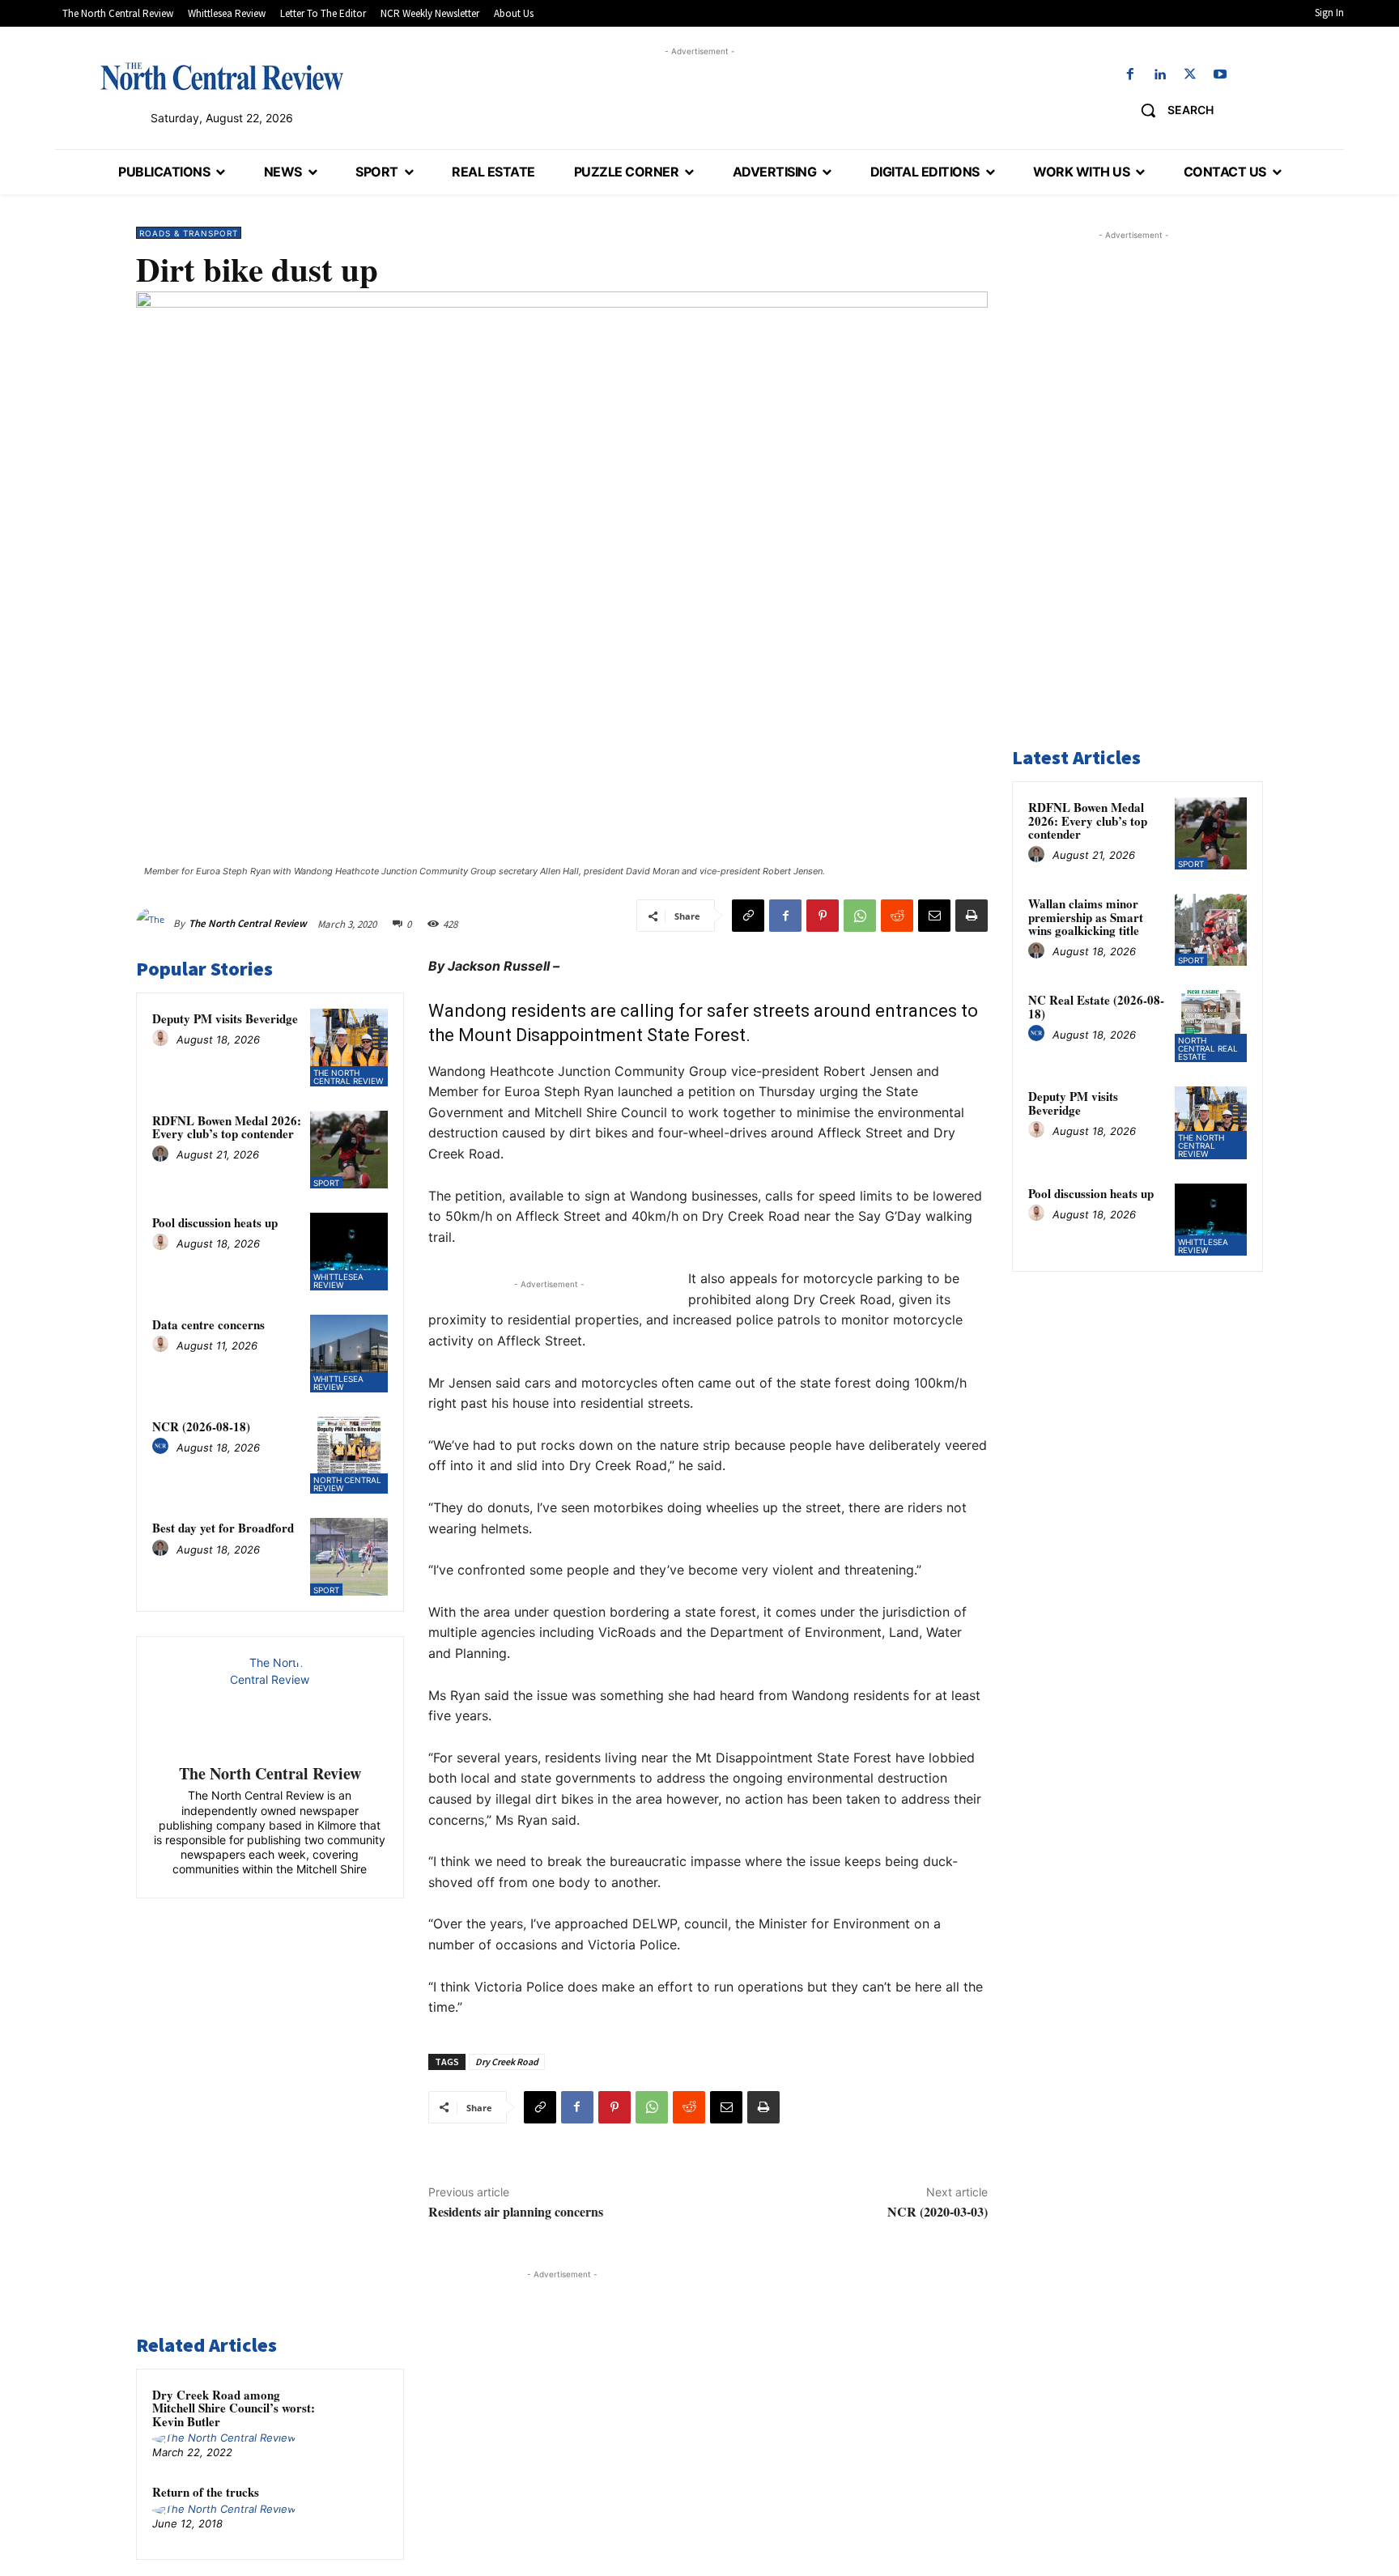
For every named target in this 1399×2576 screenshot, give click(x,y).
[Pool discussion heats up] (349, 1252)
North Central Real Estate (1208, 1048)
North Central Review (347, 1484)
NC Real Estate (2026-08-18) (1096, 1007)
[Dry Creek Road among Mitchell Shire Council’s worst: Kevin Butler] (357, 2416)
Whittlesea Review (338, 1281)
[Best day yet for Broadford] (349, 1557)
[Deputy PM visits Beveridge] (349, 1048)
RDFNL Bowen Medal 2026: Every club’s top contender (227, 1127)
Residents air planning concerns (516, 2211)
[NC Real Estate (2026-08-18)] (1211, 1026)
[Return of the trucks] (357, 2513)
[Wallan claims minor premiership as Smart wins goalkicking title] (1211, 930)
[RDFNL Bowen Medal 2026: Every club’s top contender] (349, 1150)
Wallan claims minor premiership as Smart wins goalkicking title (1086, 917)
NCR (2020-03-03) (938, 2211)
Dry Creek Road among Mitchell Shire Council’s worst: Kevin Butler (234, 2408)
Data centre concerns (208, 1324)
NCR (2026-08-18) (201, 1426)
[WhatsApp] (860, 916)
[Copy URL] (748, 916)
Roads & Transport (189, 233)
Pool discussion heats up (215, 1222)
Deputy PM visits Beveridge (225, 1018)
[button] (1171, 110)
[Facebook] (1130, 75)
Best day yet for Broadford (223, 1528)
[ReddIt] (897, 916)
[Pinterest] (823, 916)
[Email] (934, 916)
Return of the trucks (206, 2492)
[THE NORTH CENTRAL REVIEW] (222, 76)
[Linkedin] (1160, 75)
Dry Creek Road (507, 2062)
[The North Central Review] (155, 924)
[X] (1191, 75)
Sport (326, 1183)
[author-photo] (163, 1039)
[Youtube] (1220, 75)
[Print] (972, 916)
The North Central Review (248, 923)
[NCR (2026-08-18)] (349, 1456)
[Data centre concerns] (349, 1354)
